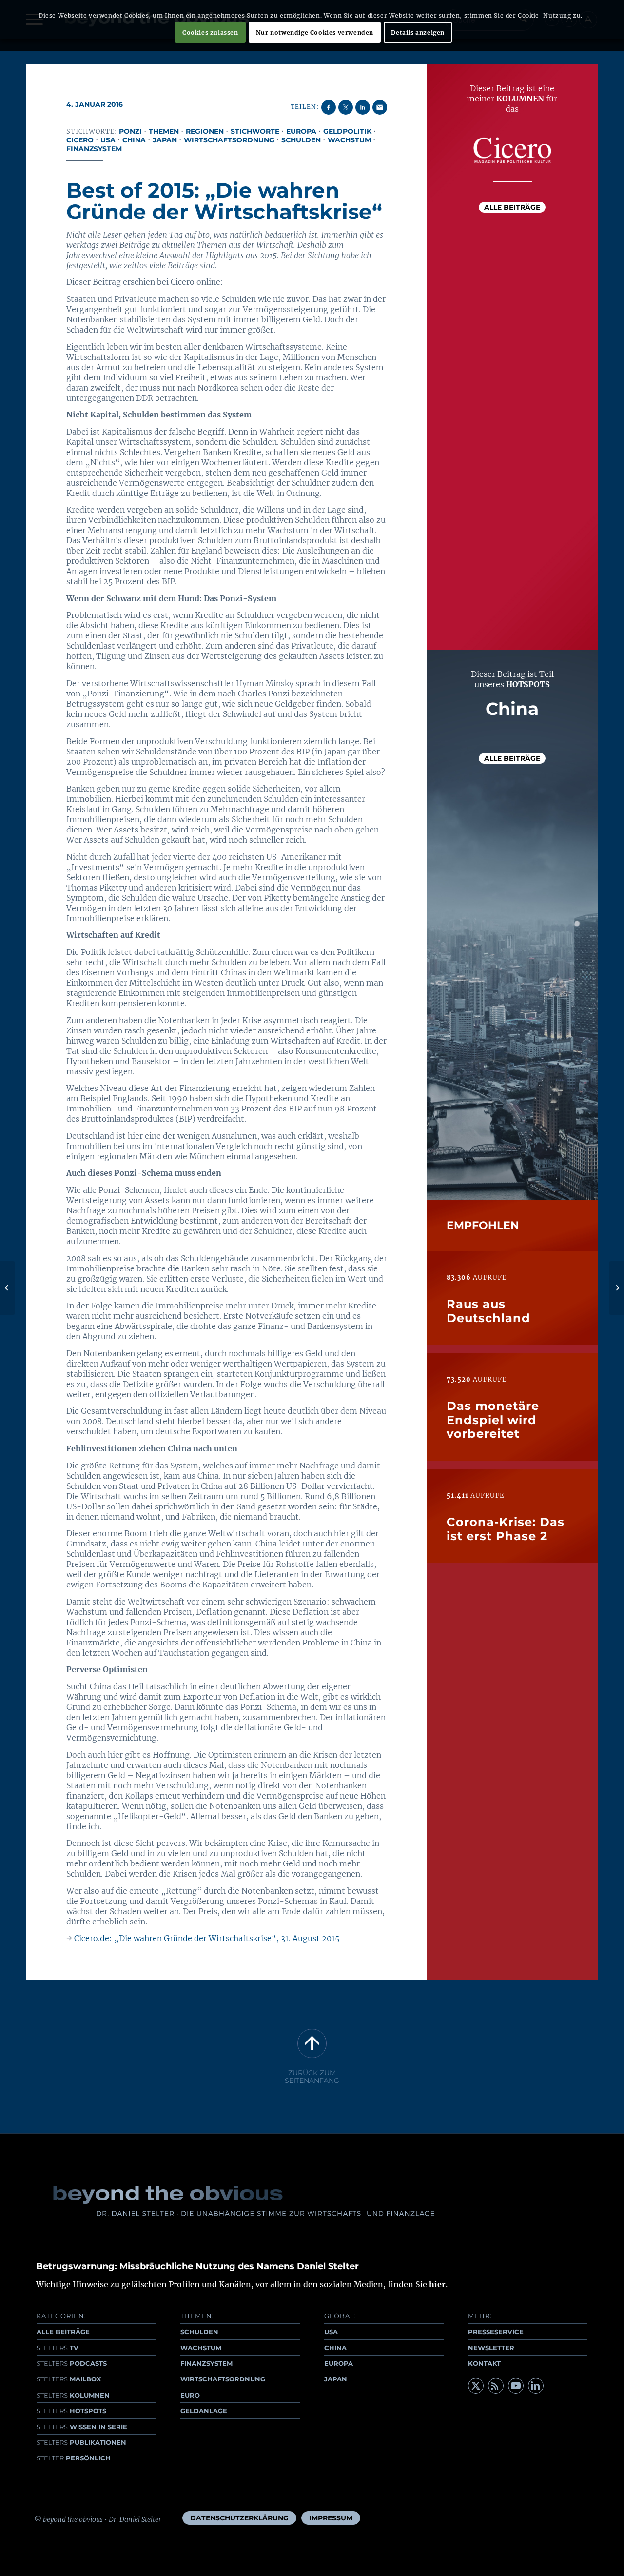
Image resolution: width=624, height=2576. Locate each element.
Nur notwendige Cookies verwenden (315, 32)
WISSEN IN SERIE (82, 2427)
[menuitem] (239, 2518)
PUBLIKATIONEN (81, 2442)
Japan (165, 140)
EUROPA (339, 2363)
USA (108, 140)
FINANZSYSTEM (206, 2363)
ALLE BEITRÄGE (63, 2332)
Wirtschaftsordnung (229, 140)
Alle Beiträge (512, 207)
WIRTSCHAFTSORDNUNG (223, 2379)
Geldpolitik (347, 131)
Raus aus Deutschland (488, 1311)
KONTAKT (484, 2363)
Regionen (205, 131)
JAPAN (336, 2379)
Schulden (301, 140)
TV (58, 2348)
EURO (190, 2395)
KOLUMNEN (73, 2395)
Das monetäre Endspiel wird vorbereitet (493, 1420)
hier (437, 2284)
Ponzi (130, 131)
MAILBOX (69, 2379)
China (134, 140)
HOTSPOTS (71, 2411)
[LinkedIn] (536, 2386)
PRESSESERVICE (496, 2332)
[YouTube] (516, 2386)
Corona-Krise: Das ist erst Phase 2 (506, 1529)
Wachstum (349, 140)
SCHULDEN (199, 2332)
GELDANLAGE (204, 2411)
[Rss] (496, 2386)
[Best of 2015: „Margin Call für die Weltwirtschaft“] (8, 1288)
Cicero (80, 140)
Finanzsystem (94, 149)
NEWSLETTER (491, 2348)
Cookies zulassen (210, 32)
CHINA (335, 2348)
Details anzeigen (418, 32)
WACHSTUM (201, 2348)
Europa (301, 131)
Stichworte (255, 131)
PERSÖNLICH (74, 2458)
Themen (164, 131)
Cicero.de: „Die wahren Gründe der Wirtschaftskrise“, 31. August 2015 (207, 1938)
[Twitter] (476, 2386)
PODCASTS (72, 2363)
